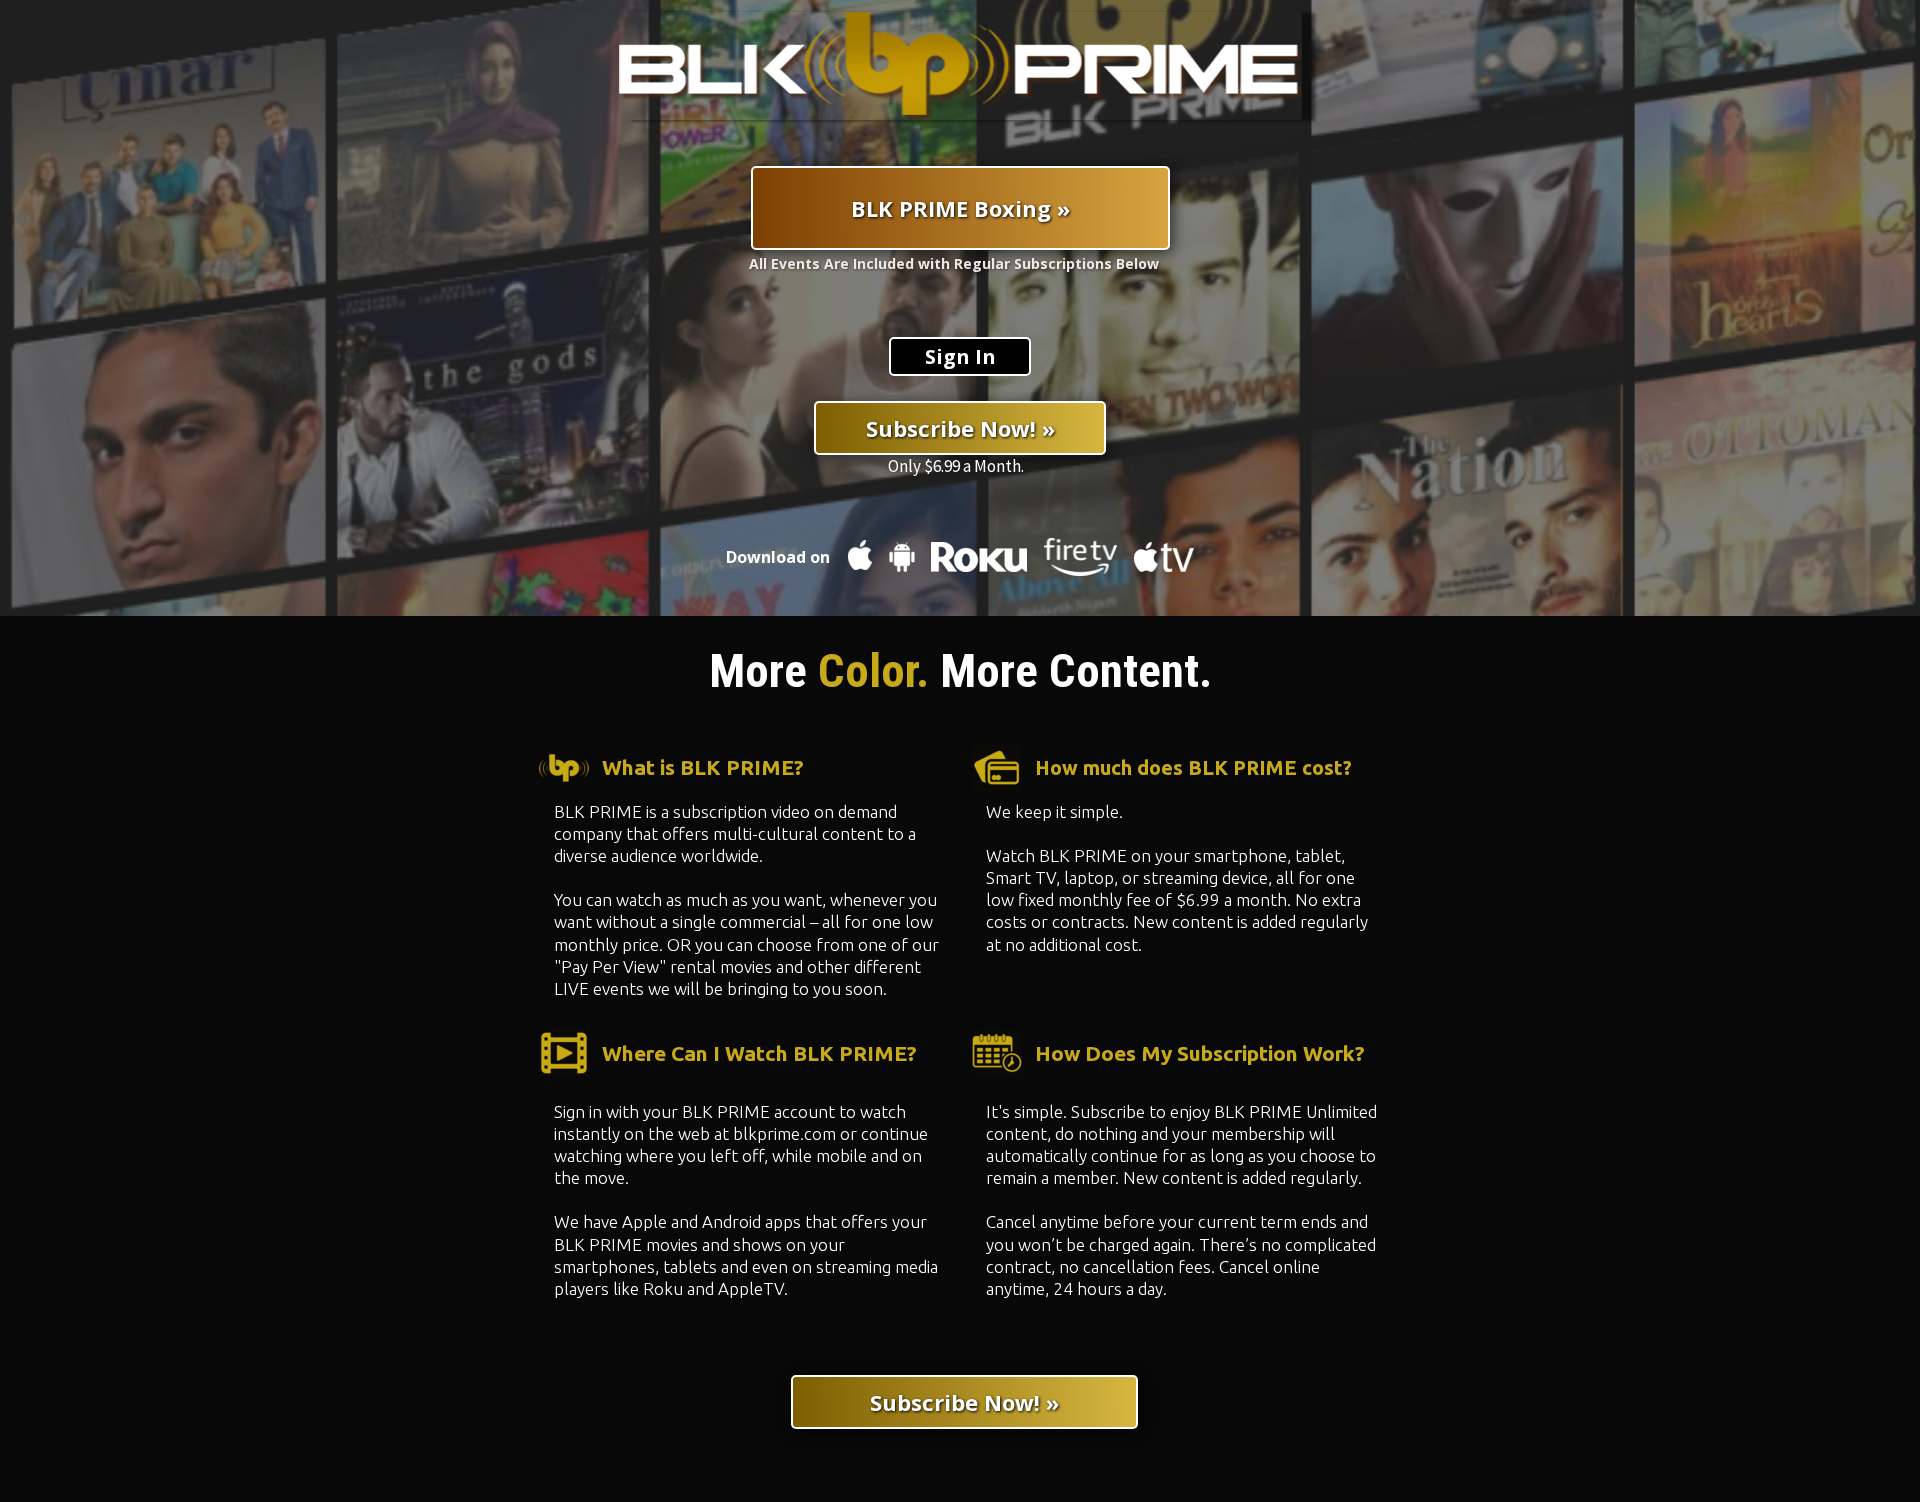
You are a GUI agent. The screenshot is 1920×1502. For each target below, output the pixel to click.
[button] (960, 356)
